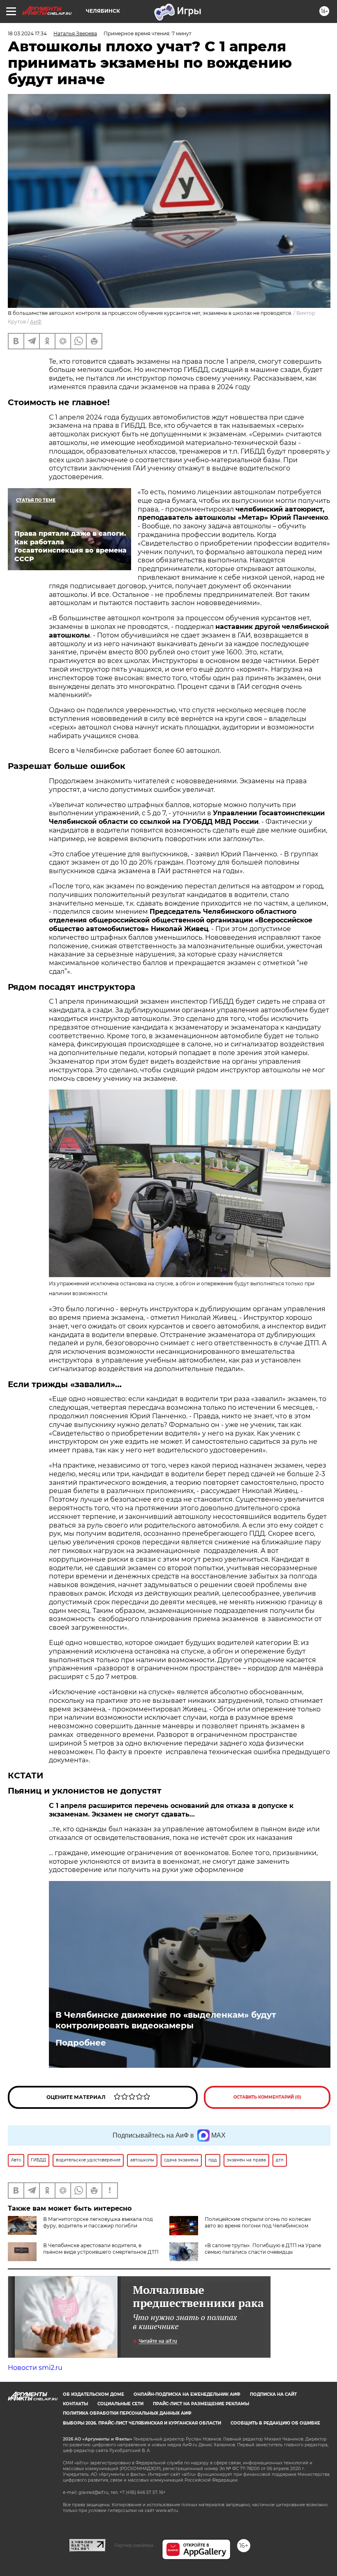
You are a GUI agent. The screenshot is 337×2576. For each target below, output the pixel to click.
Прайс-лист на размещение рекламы (201, 2404)
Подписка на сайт (273, 2394)
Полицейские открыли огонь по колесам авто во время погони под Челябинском (258, 2222)
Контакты (75, 2404)
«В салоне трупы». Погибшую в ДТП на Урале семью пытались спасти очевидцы (263, 2249)
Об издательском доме (93, 2394)
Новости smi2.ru (35, 2368)
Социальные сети (120, 2404)
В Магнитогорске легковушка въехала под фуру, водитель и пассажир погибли (98, 2222)
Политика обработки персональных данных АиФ (127, 2413)
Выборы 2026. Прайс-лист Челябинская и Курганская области (142, 2423)
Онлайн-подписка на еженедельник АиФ (187, 2394)
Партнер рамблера (134, 2545)
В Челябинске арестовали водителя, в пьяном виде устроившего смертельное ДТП (101, 2249)
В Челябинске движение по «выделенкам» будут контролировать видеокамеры (166, 2020)
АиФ (36, 322)
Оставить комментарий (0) (267, 2097)
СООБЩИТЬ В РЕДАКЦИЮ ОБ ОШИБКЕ (275, 2423)
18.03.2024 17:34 (27, 33)
